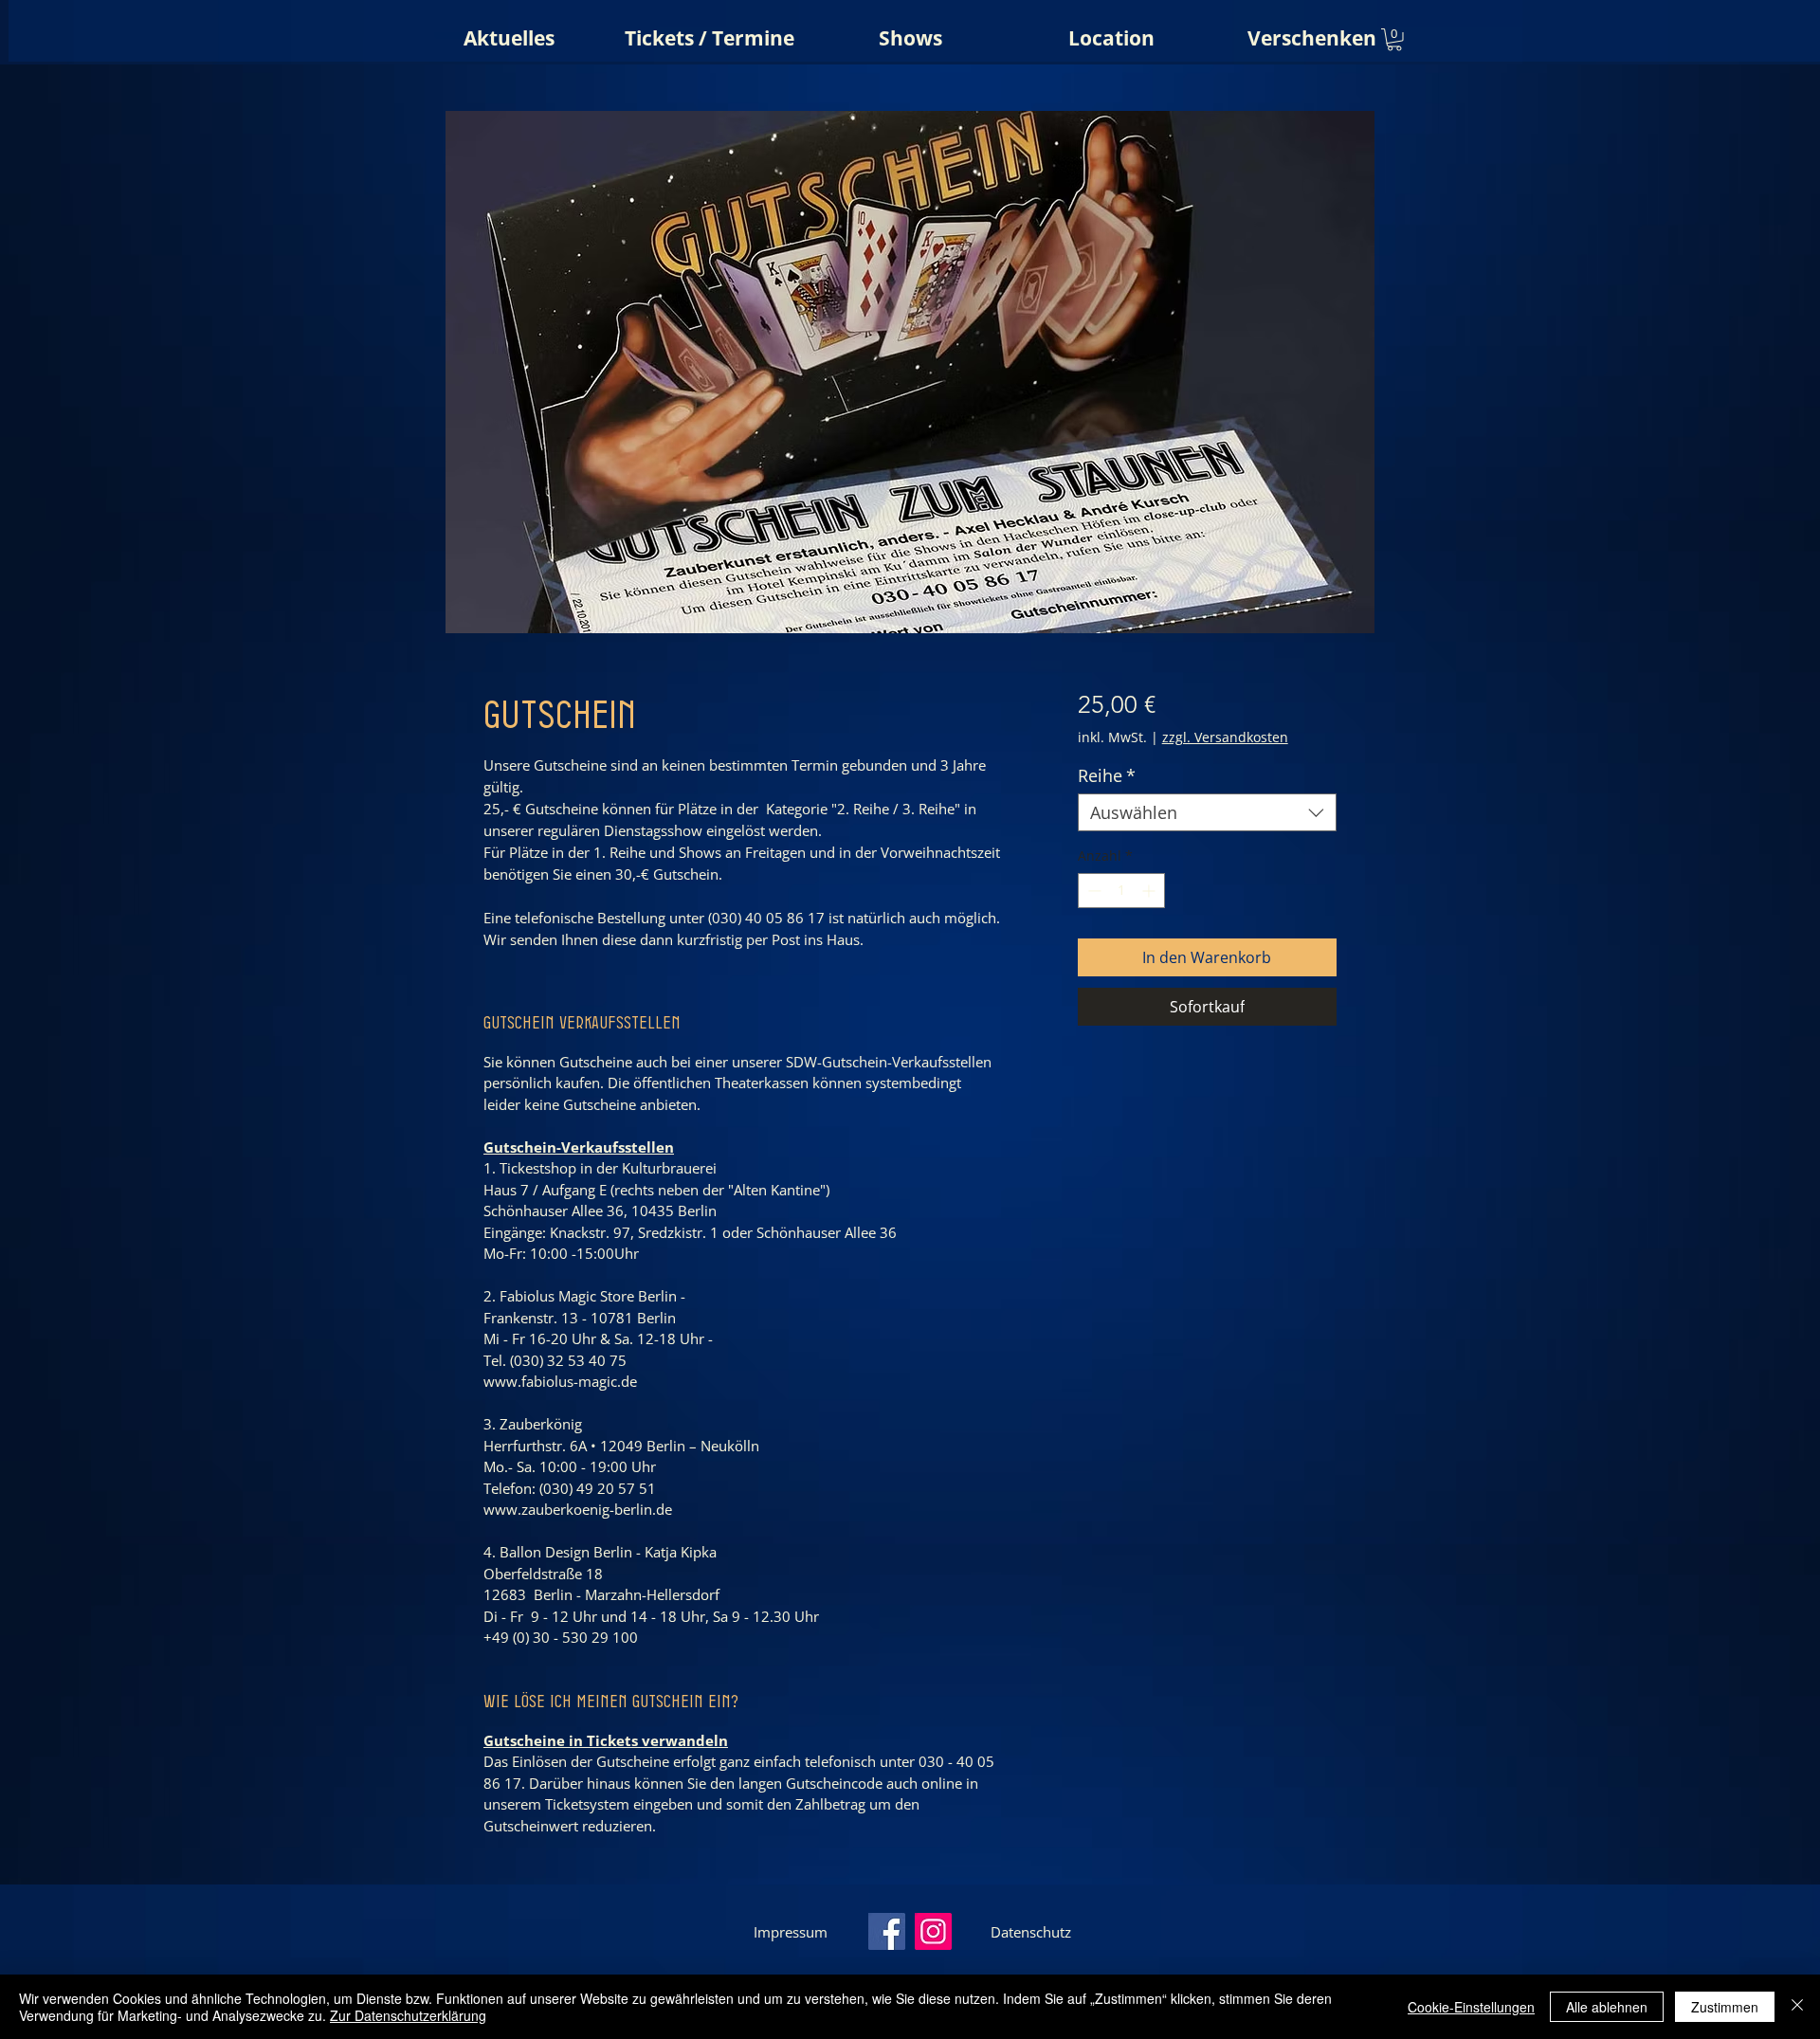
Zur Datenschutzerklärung (408, 2015)
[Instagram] (933, 1931)
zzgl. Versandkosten (1225, 737)
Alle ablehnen (1607, 2007)
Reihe (1107, 775)
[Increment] (1150, 891)
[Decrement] (1092, 891)
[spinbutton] (1121, 891)
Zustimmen (1725, 2007)
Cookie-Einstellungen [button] (1471, 2007)
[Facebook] (887, 1931)
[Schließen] (1797, 2007)
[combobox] (1207, 812)
